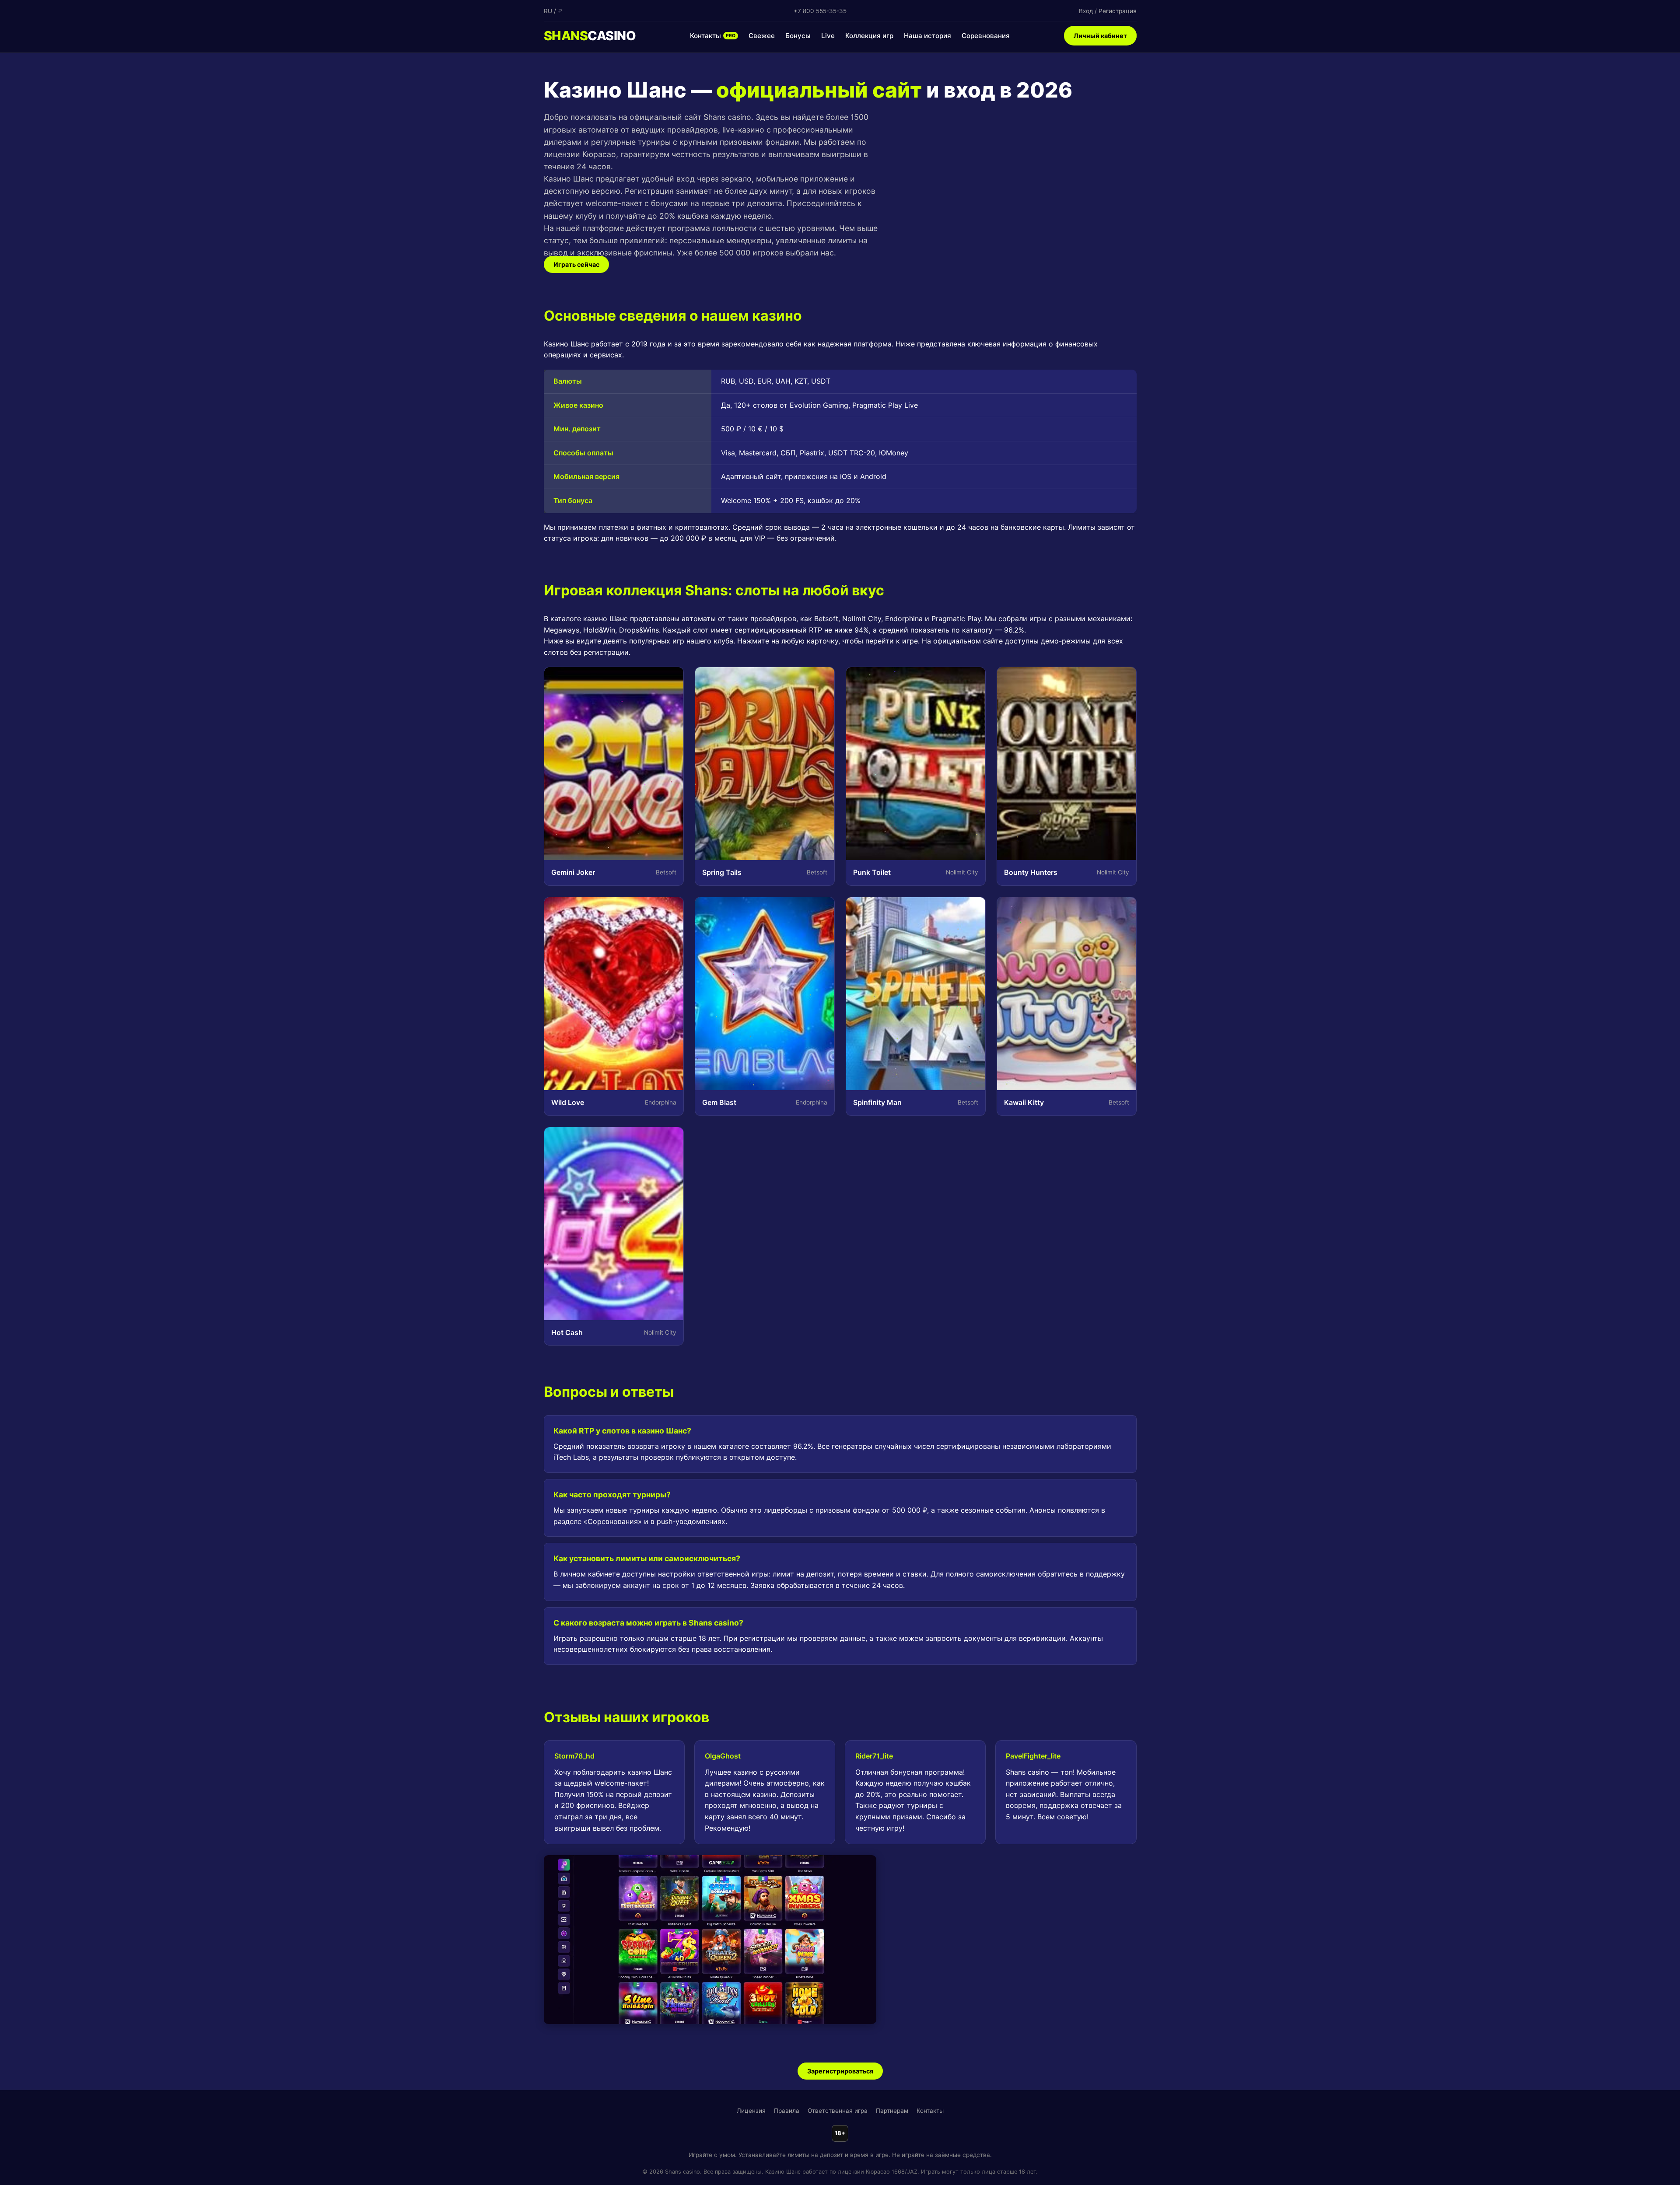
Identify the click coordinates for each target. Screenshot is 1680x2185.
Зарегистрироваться (840, 2071)
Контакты (713, 36)
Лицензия (751, 2111)
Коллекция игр (869, 36)
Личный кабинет (1100, 36)
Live (828, 36)
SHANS (590, 36)
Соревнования (986, 36)
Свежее (762, 36)
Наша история (927, 36)
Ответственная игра (838, 2111)
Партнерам (892, 2111)
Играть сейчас (576, 264)
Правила (787, 2111)
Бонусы (798, 36)
